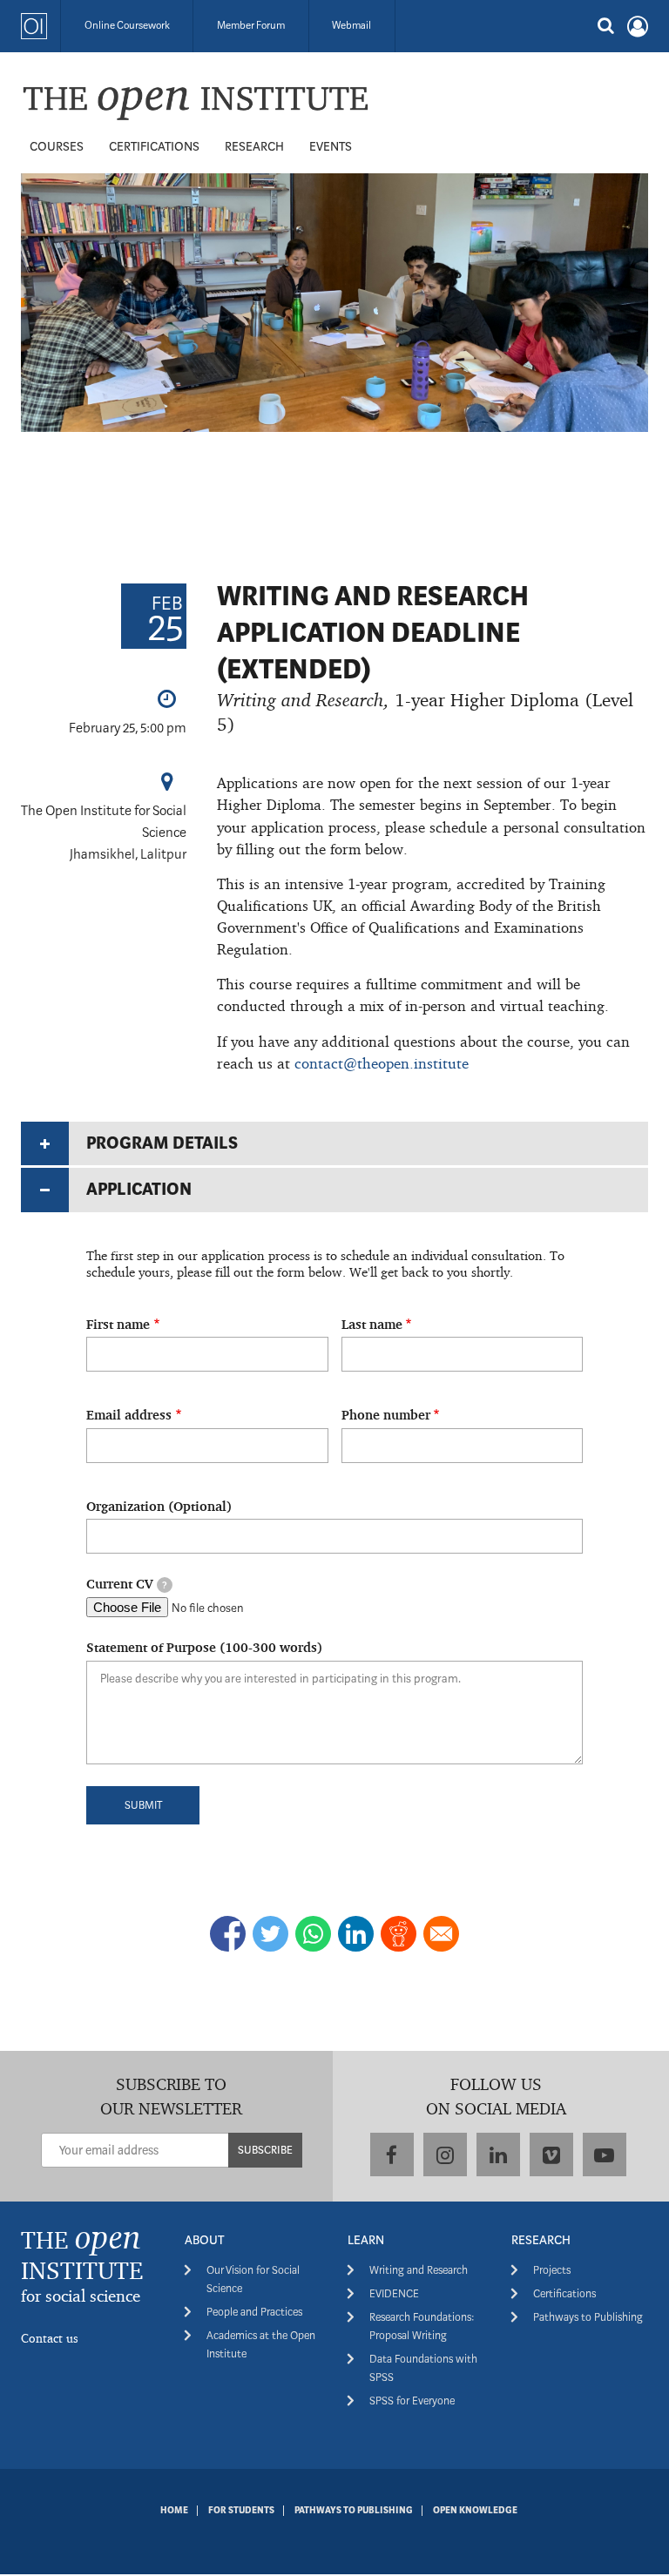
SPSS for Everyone (412, 2401)
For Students (241, 2511)
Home (174, 2511)
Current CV (127, 1584)
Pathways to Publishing (588, 2317)
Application (139, 1189)
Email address (129, 1415)
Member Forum (251, 25)
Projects (552, 2270)
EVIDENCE (394, 2293)
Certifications (154, 146)
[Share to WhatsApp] (313, 1934)
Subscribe (265, 2150)
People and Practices (254, 2312)
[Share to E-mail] (441, 1934)
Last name (372, 1324)
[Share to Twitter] (270, 1934)
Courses (57, 146)
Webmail (351, 25)
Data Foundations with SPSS (423, 2368)
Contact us (50, 2338)
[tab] (334, 1143)
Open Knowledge (475, 2511)
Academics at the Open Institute (261, 2344)
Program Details (162, 1143)
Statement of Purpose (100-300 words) (204, 1647)
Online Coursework (127, 25)
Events (331, 146)
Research (254, 146)
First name (118, 1324)
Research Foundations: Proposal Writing (422, 2326)
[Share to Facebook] (228, 1934)
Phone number (386, 1415)
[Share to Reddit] (399, 1934)
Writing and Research (419, 2270)
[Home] (195, 102)
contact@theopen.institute (382, 1063)
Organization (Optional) (159, 1506)
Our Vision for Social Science (253, 2279)
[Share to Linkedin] (356, 1934)
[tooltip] (165, 1585)
